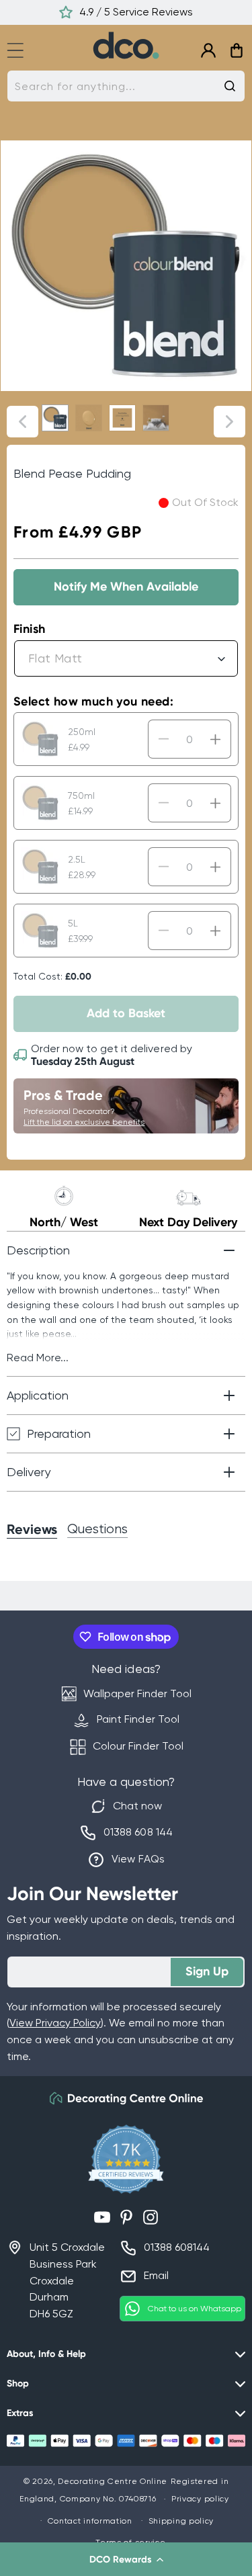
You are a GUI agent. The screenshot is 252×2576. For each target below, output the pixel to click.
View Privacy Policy (55, 2023)
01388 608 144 (138, 1832)
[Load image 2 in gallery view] (89, 418)
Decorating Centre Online (113, 2481)
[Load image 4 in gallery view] (156, 418)
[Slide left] (23, 422)
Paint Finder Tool (138, 1719)
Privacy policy (200, 2499)
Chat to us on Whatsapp (195, 2309)
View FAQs (138, 1859)
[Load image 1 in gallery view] (55, 418)
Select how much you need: (93, 701)
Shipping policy (181, 2521)
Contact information (90, 2521)
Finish (29, 629)
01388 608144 (177, 2247)
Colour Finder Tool (138, 1746)
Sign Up (207, 1971)
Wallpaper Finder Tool (137, 1693)
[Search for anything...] (230, 86)
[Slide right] (229, 422)
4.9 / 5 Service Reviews (136, 12)
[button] (126, 2559)
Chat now (137, 1806)
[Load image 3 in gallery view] (122, 418)
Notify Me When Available (126, 587)
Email (156, 2275)
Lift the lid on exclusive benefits (84, 1122)
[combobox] (126, 86)
